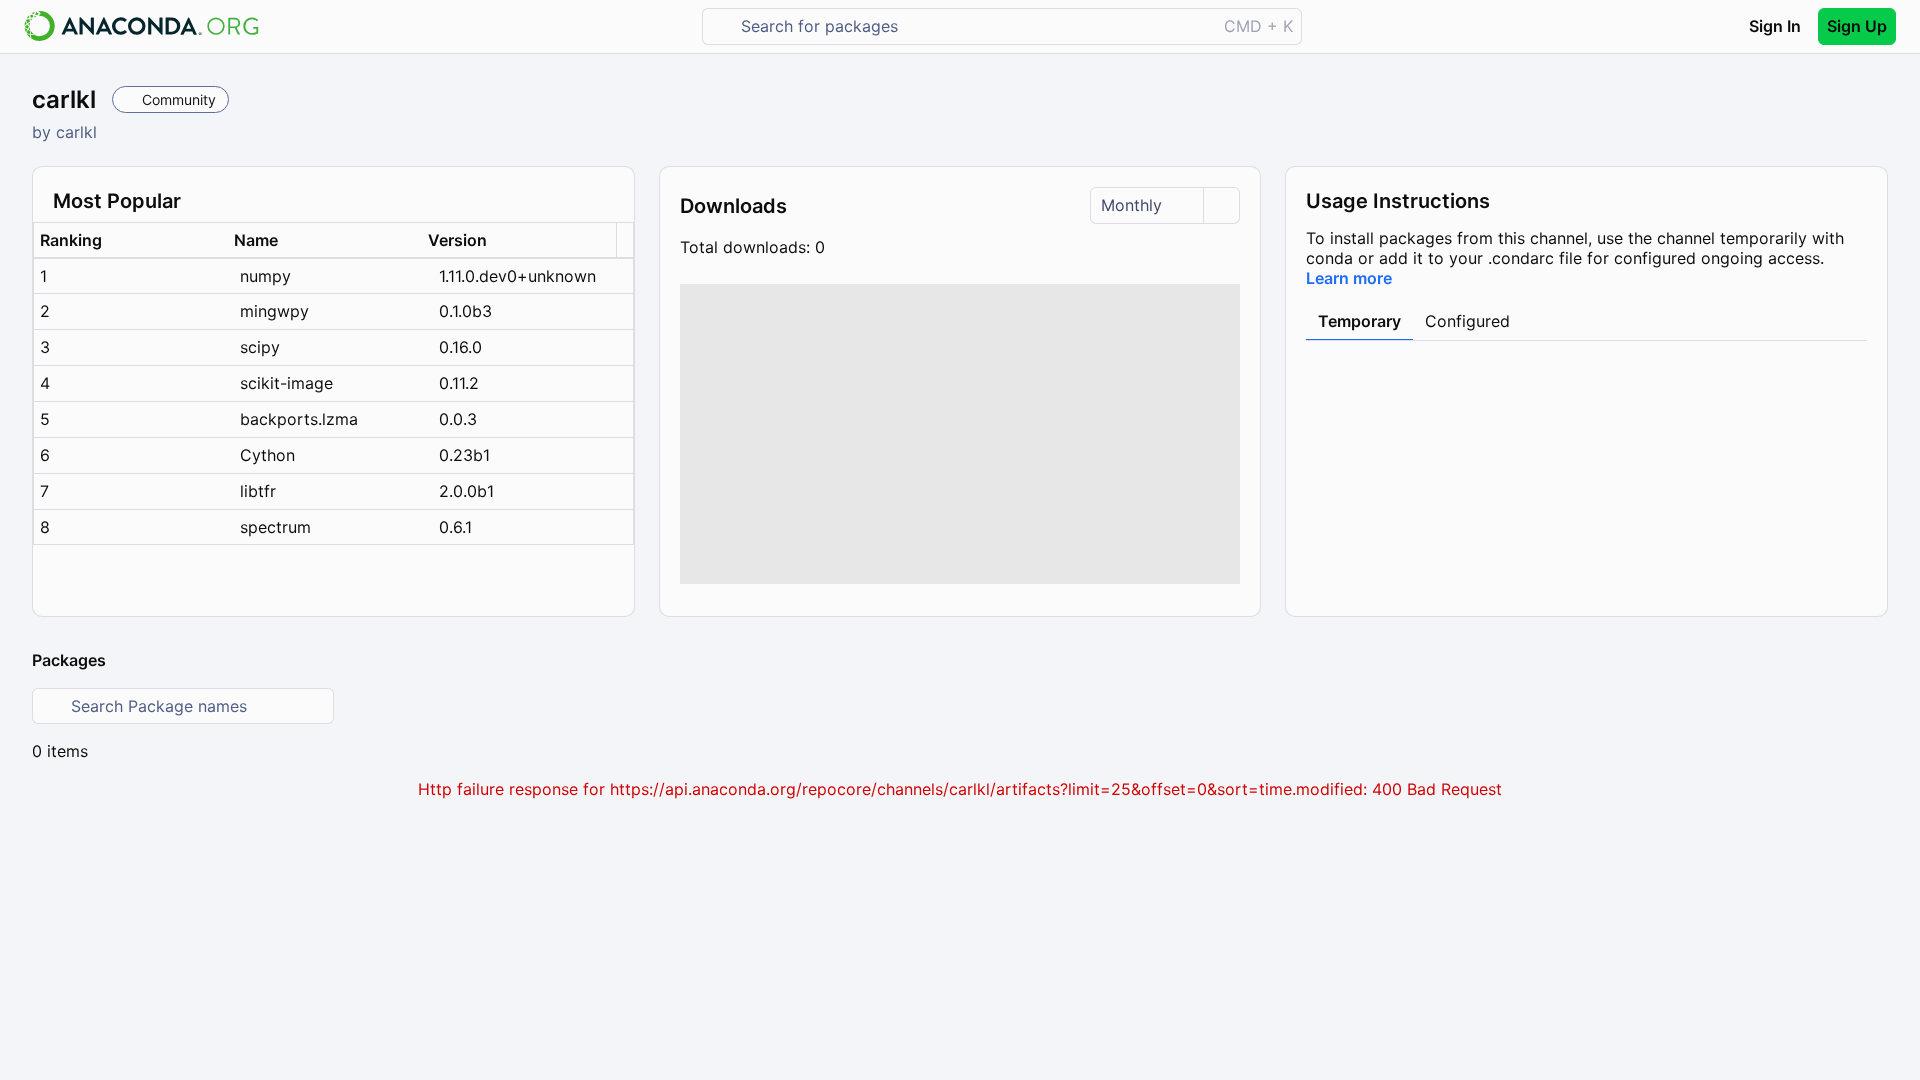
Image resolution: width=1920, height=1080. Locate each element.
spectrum (275, 527)
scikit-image (286, 383)
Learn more (1349, 278)
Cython (267, 455)
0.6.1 (455, 527)
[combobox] (973, 26)
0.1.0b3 (465, 311)
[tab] (1359, 322)
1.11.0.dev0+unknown (517, 276)
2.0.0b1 (466, 491)
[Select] (1221, 205)
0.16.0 (460, 347)
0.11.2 (459, 383)
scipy (260, 347)
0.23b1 (464, 455)
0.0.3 (458, 419)
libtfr (258, 491)
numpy (265, 276)
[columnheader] (131, 240)
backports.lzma (299, 419)
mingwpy (274, 311)
